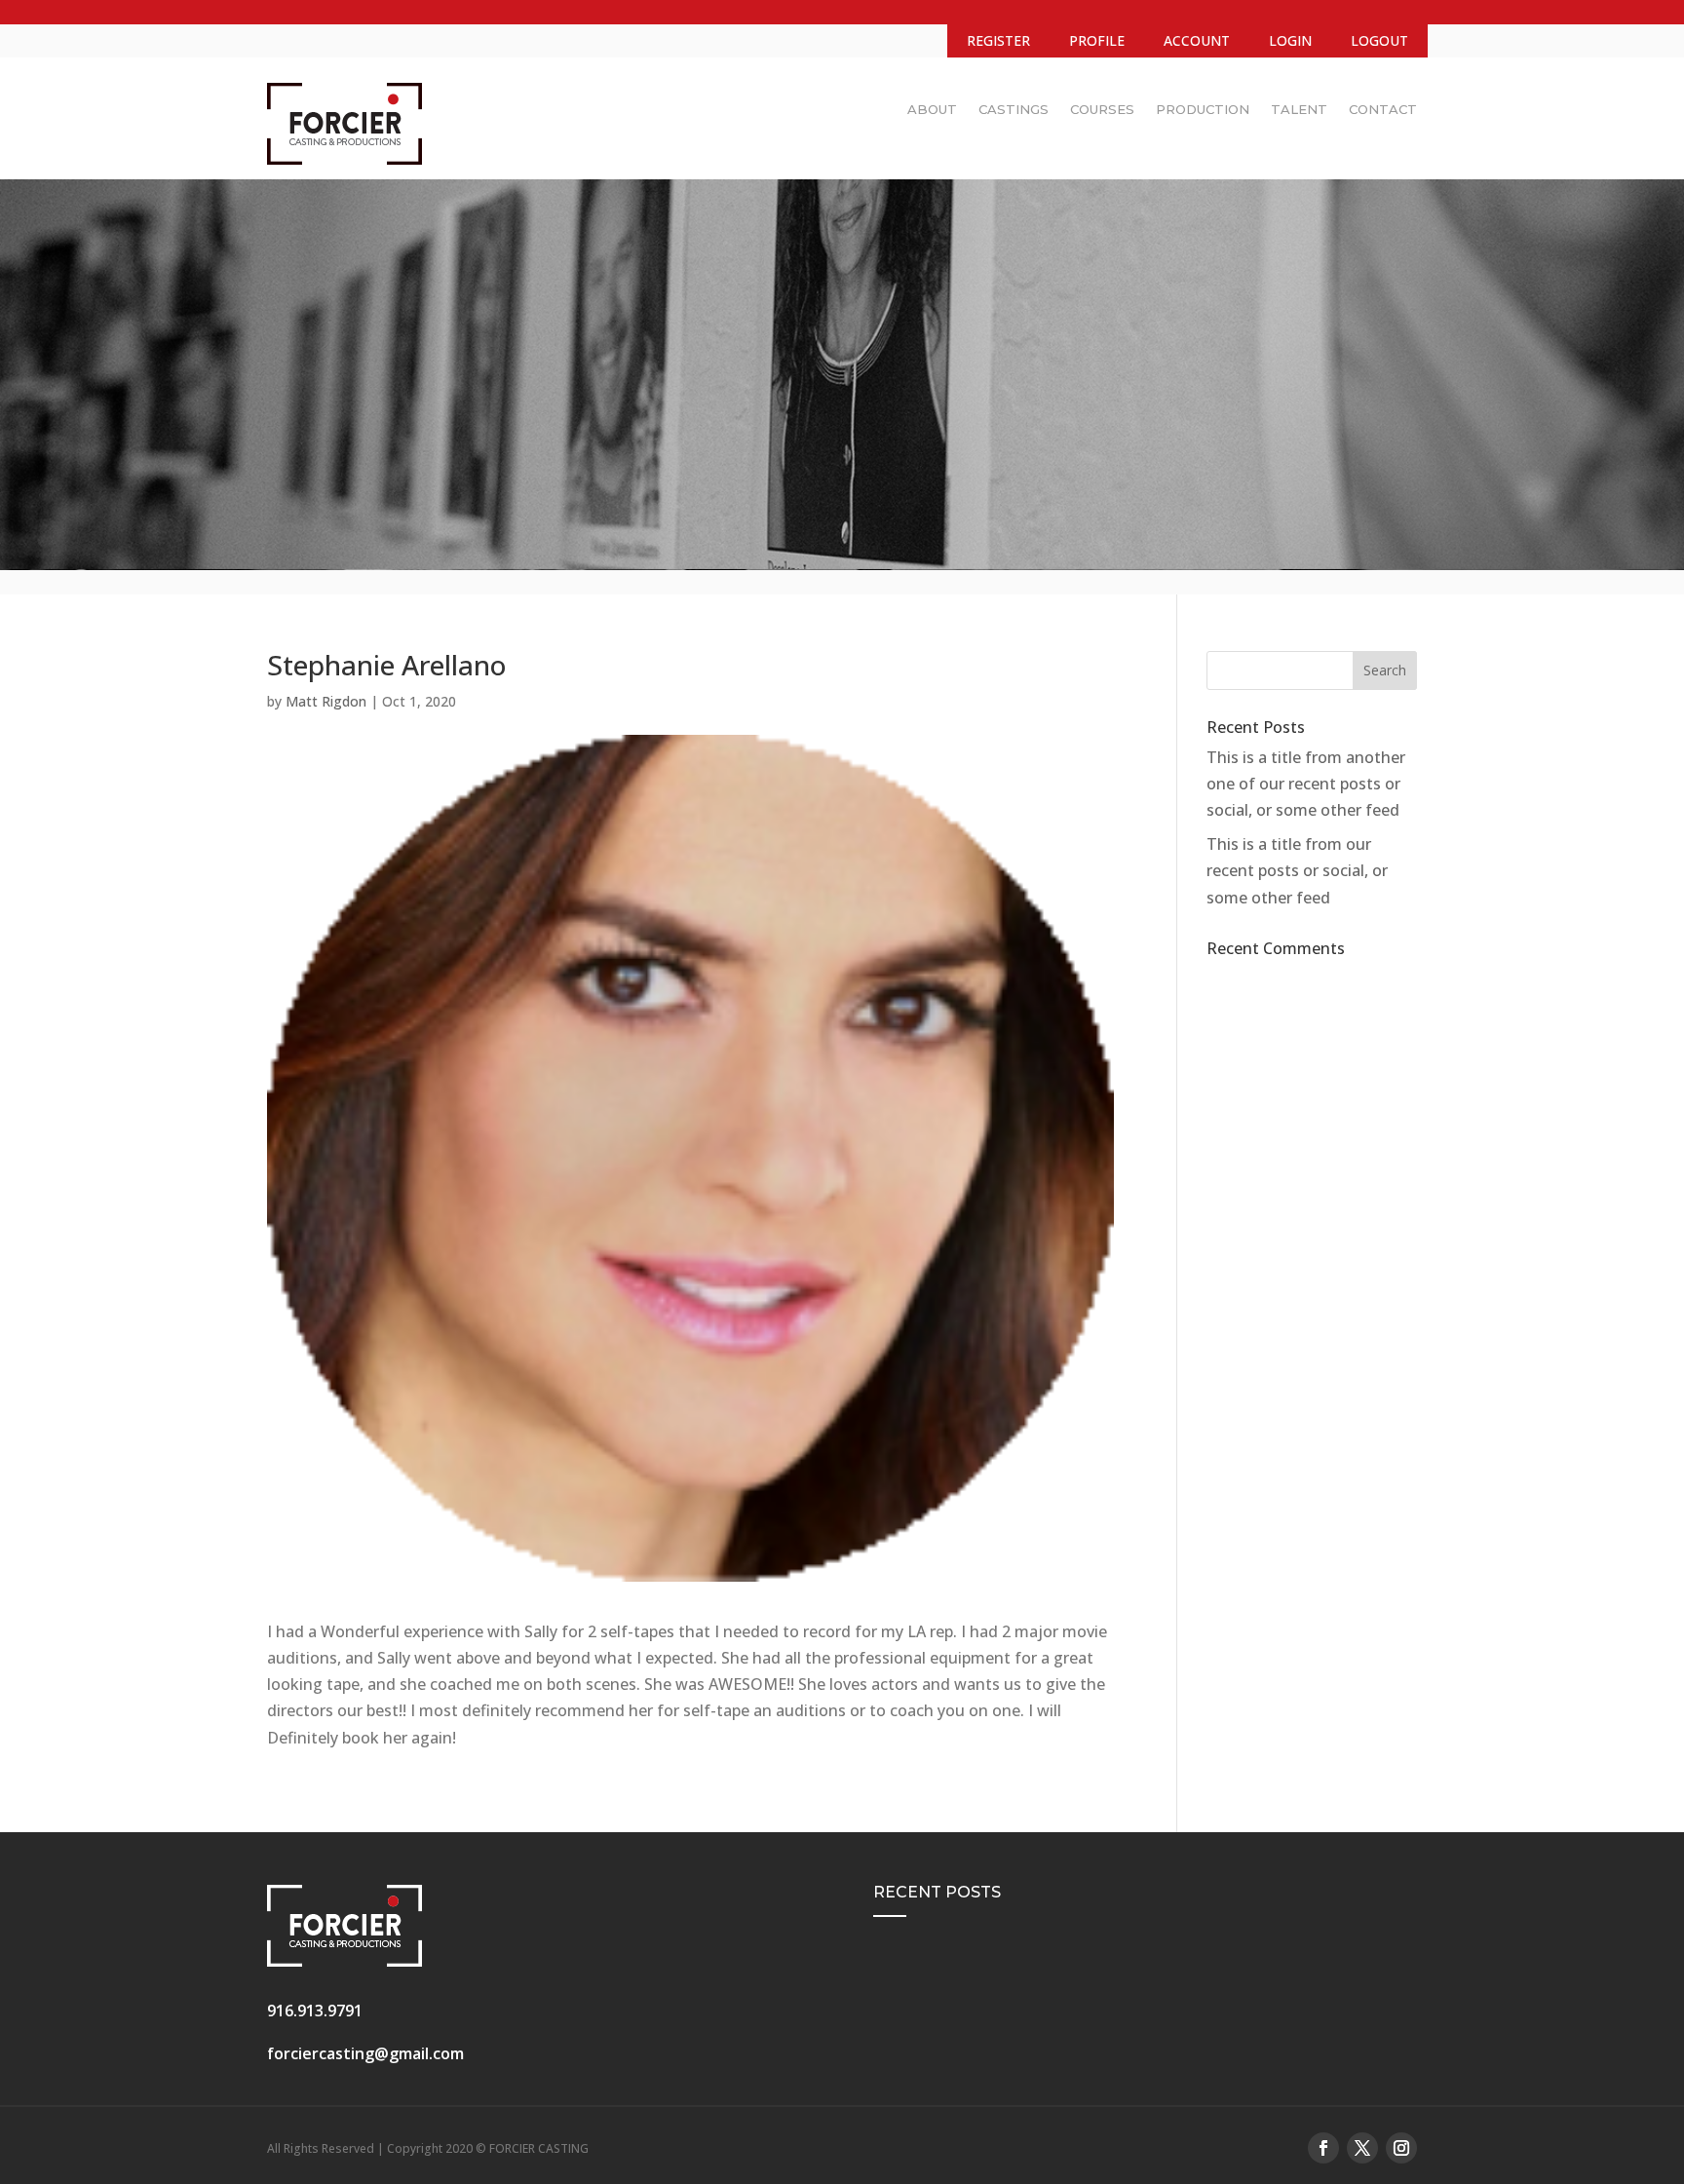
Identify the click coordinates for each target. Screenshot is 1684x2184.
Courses (1102, 109)
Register (998, 40)
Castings (1014, 109)
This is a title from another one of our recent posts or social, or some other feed (1306, 784)
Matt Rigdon (326, 701)
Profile (1097, 40)
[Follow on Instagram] (1401, 2148)
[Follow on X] (1362, 2148)
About (932, 109)
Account (1197, 40)
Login (1290, 40)
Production (1203, 109)
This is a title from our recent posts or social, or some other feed (1297, 870)
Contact (1383, 109)
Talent (1299, 109)
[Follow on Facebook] (1323, 2148)
